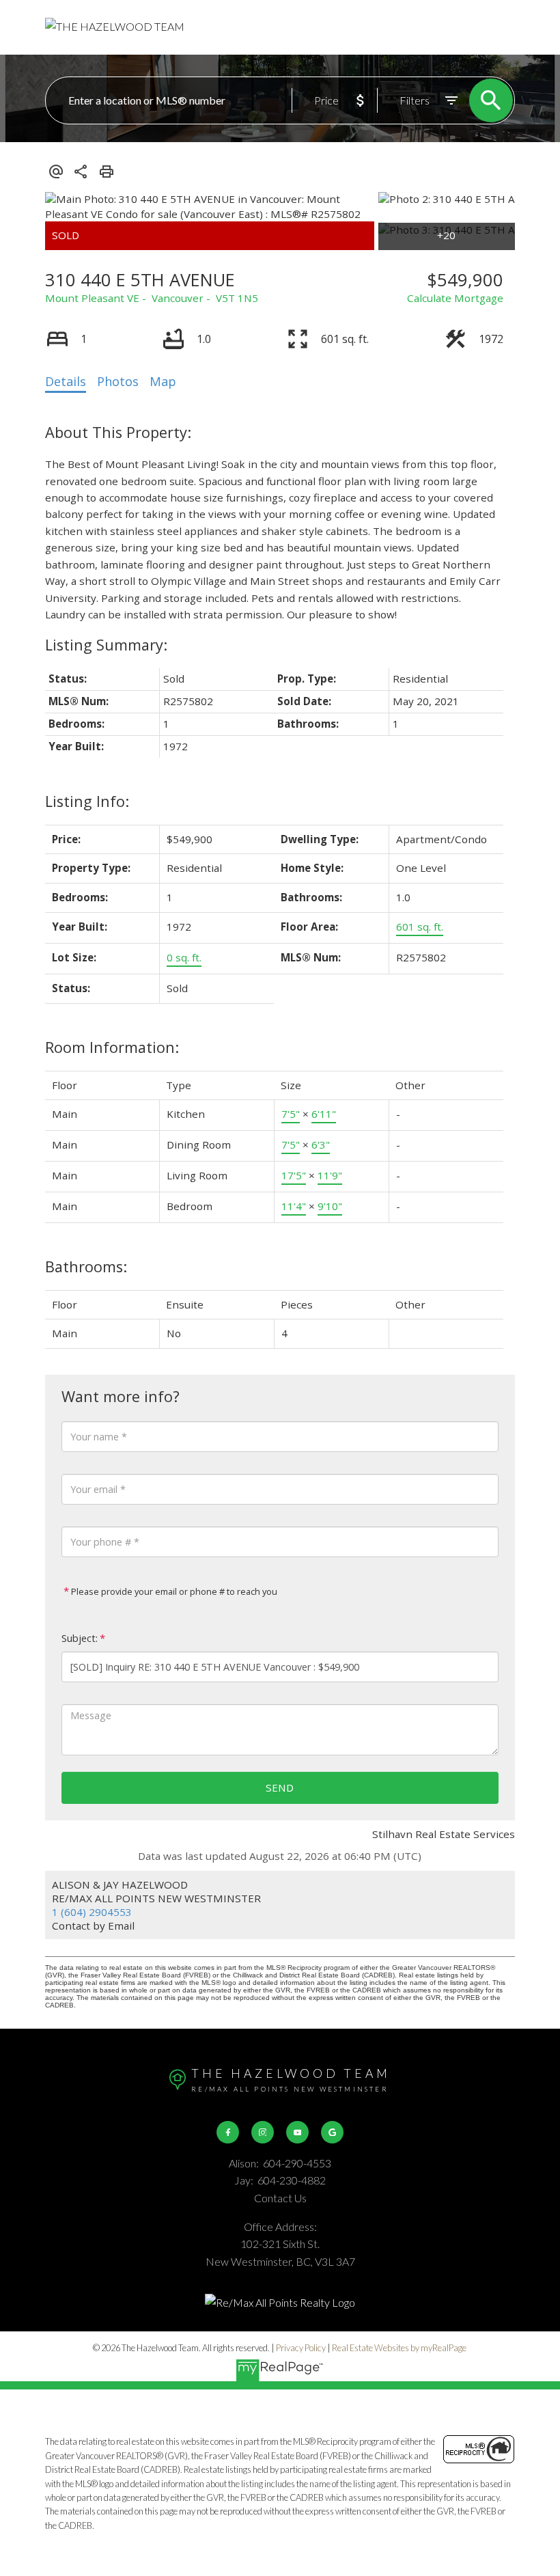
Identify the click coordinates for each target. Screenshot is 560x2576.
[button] (228, 2132)
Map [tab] (163, 381)
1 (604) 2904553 (92, 1912)
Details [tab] (66, 381)
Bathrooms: (86, 1266)
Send (280, 1787)
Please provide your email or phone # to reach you (173, 1591)
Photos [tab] (118, 381)
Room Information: (112, 1047)
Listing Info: (87, 801)
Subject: (80, 1638)
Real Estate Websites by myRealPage (399, 2348)
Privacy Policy (301, 2348)
